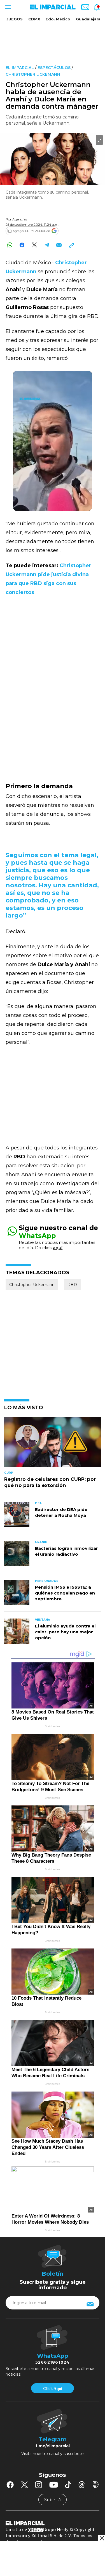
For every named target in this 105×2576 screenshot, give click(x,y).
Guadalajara (88, 19)
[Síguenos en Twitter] (24, 2485)
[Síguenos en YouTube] (54, 2485)
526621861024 (53, 2362)
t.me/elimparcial (53, 2446)
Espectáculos (55, 68)
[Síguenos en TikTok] (68, 2485)
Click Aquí (53, 2389)
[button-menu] (8, 7)
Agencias (20, 219)
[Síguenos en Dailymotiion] (96, 2484)
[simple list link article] (53, 1444)
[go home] (53, 2523)
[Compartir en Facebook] (22, 245)
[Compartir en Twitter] (34, 245)
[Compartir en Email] (59, 245)
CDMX (34, 19)
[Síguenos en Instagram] (39, 2485)
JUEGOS (15, 19)
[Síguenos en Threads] (82, 2485)
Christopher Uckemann (33, 74)
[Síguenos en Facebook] (10, 2485)
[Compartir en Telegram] (47, 245)
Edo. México (58, 19)
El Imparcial (20, 68)
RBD (72, 1285)
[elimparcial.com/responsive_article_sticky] (102, 2538)
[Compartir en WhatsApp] (10, 245)
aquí (58, 1248)
